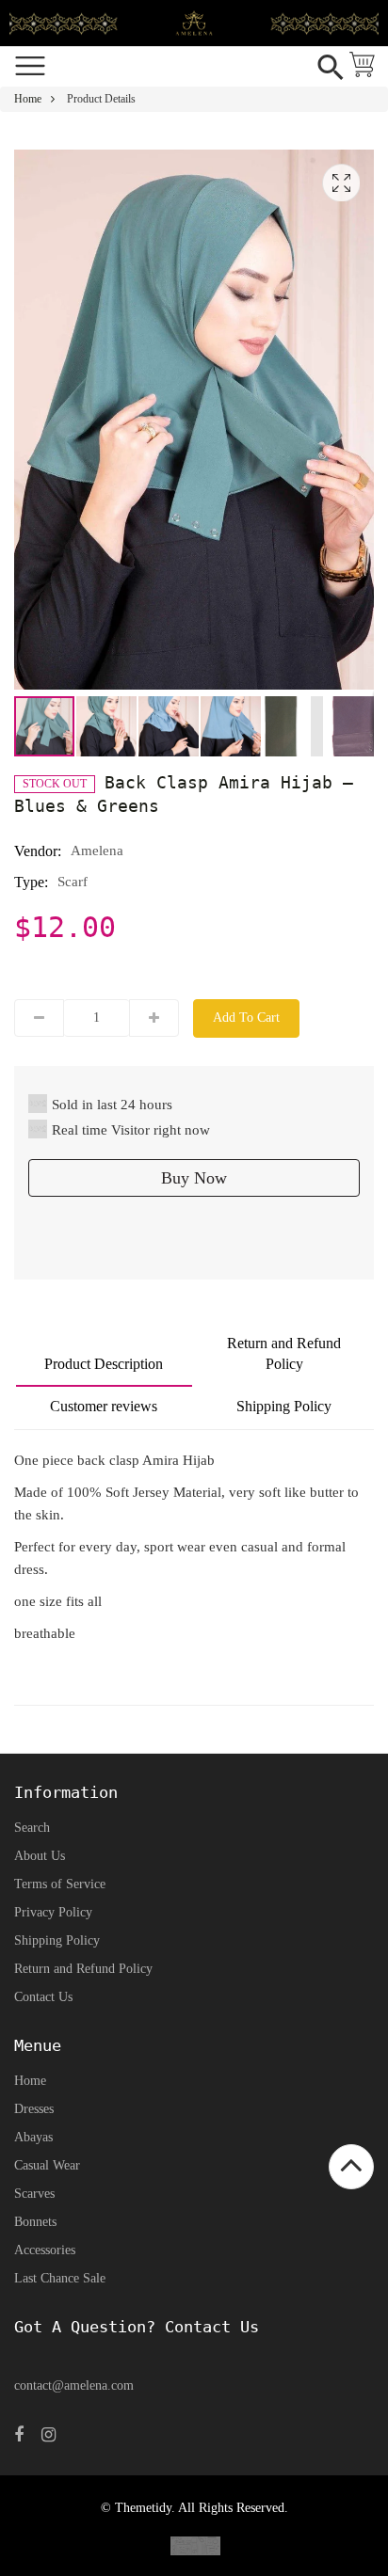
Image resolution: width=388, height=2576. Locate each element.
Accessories (45, 2250)
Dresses (34, 2109)
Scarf (73, 882)
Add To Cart (246, 1018)
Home (28, 99)
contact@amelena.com (74, 2385)
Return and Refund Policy (284, 1354)
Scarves (34, 2194)
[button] (107, 726)
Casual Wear (47, 2165)
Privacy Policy (53, 1912)
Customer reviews (104, 1406)
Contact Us (43, 1997)
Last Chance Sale (60, 2278)
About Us (40, 1856)
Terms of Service (60, 1884)
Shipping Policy (284, 1406)
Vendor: (38, 851)
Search (32, 1828)
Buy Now (194, 1178)
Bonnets (35, 2222)
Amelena (97, 851)
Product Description (104, 1364)
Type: (31, 882)
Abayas (33, 2137)
